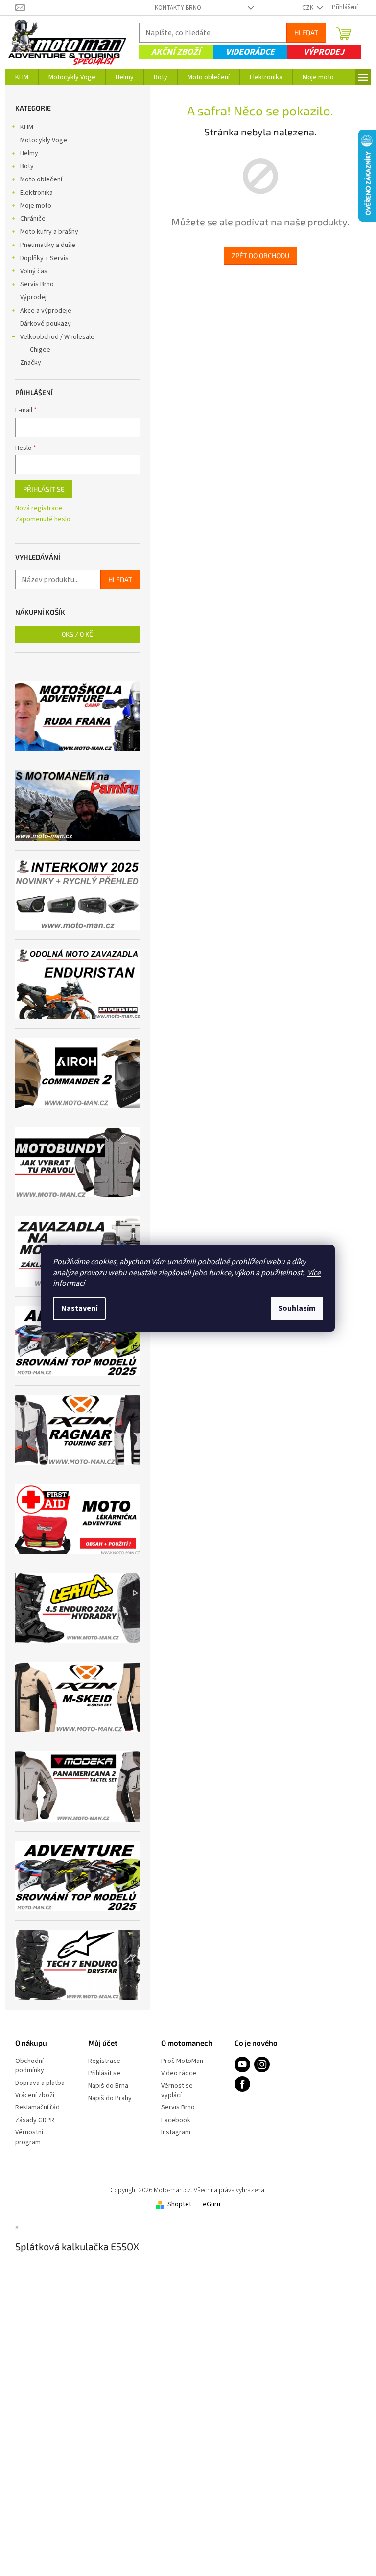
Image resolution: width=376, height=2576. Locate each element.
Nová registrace (39, 508)
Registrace (104, 2061)
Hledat (306, 33)
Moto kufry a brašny (49, 232)
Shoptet (179, 2204)
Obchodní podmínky (30, 2066)
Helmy (29, 153)
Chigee (40, 350)
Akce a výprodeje (46, 311)
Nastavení (79, 1308)
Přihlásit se (44, 489)
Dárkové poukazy (46, 324)
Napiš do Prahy (110, 2098)
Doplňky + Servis (44, 258)
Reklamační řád (37, 2108)
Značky (31, 363)
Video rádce (179, 2073)
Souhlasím (297, 1308)
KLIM (27, 127)
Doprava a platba (40, 2083)
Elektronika (36, 193)
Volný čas (34, 271)
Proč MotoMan (182, 2061)
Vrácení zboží (35, 2095)
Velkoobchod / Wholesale (57, 337)
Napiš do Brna (108, 2086)
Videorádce (250, 52)
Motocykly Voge (44, 140)
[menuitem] (22, 77)
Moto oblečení (41, 179)
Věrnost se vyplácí (177, 2091)
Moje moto (36, 206)
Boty (27, 166)
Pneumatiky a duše (48, 245)
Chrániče (33, 219)
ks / (77, 634)
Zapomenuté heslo (43, 520)
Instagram (176, 2133)
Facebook (176, 2120)
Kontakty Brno (178, 8)
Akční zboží (176, 52)
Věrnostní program (29, 2137)
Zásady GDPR (35, 2120)
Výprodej (324, 52)
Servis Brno (37, 284)
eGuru (211, 2204)
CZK (308, 8)
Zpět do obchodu (260, 256)
